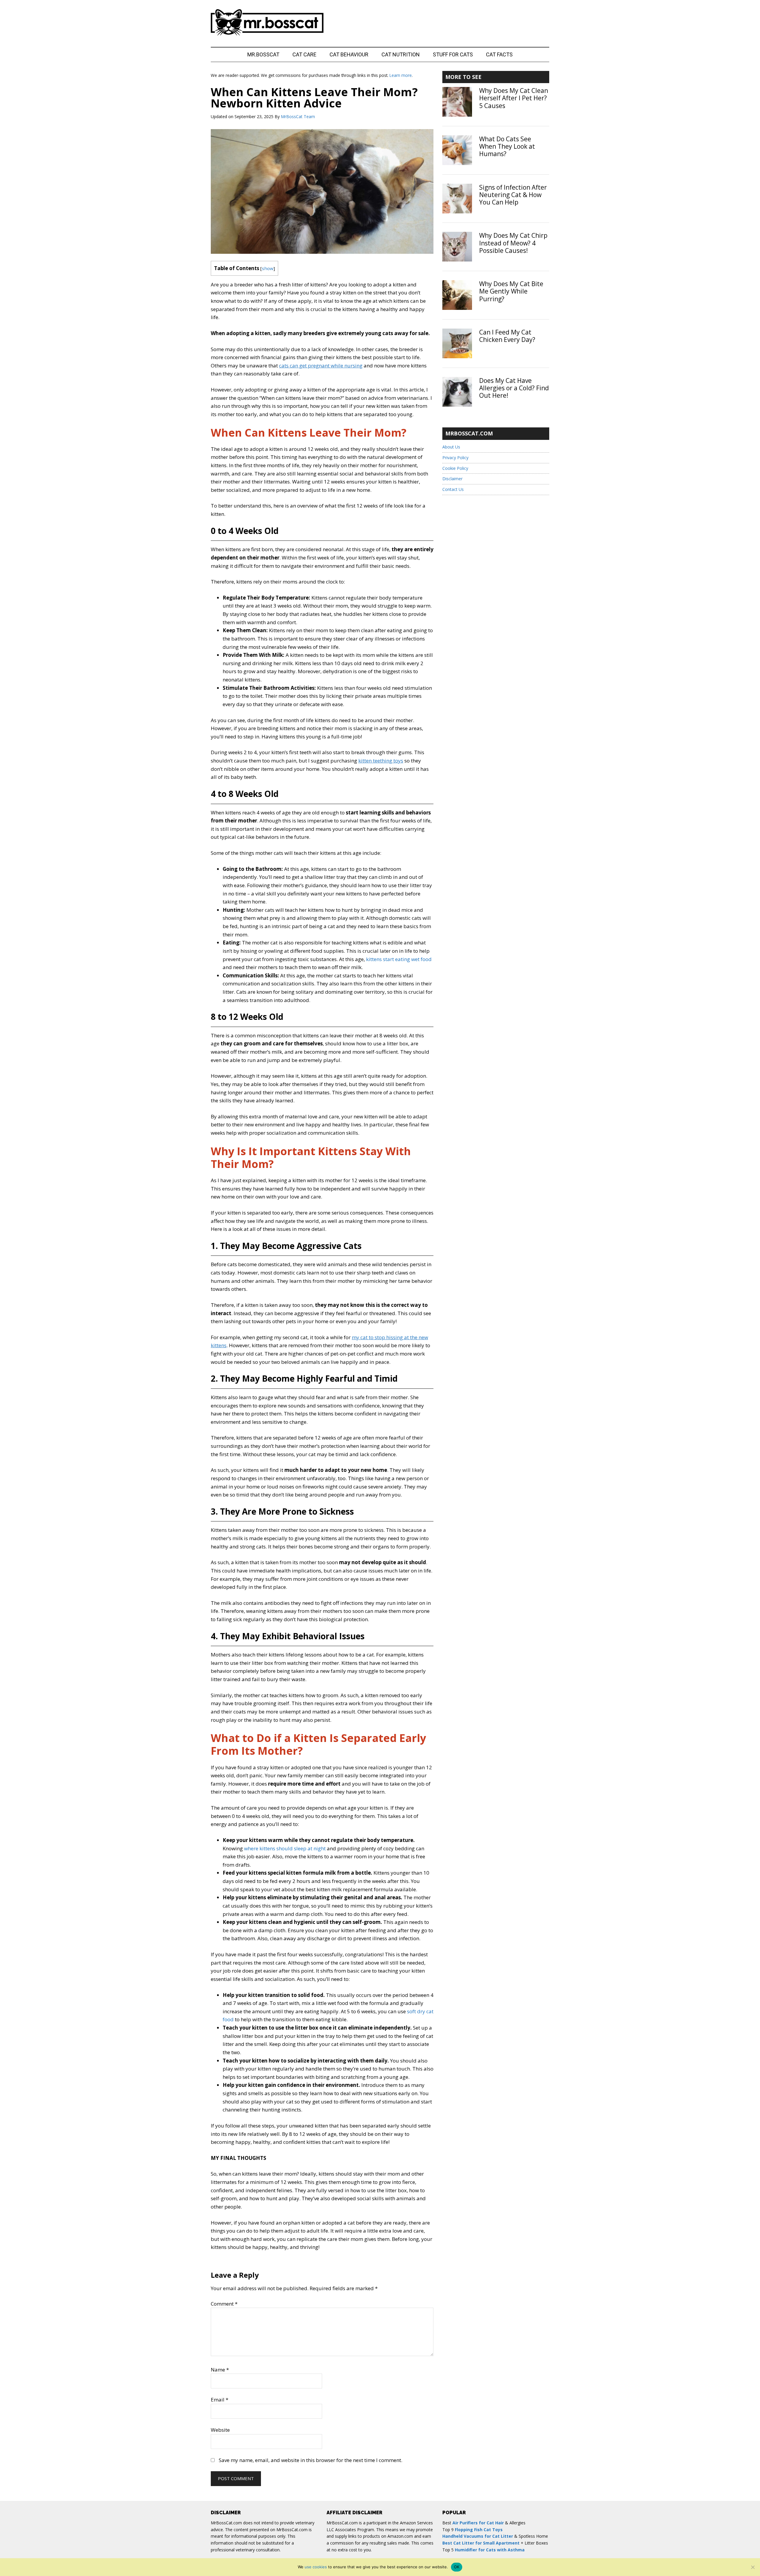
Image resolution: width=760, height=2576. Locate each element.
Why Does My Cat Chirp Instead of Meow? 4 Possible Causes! (513, 243)
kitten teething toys (381, 761)
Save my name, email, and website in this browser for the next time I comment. (311, 2460)
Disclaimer (452, 479)
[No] (753, 2567)
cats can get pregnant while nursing (321, 366)
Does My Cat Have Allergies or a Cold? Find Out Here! (514, 388)
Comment (224, 2304)
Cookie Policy (455, 468)
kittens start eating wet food (399, 959)
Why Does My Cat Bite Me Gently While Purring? (511, 291)
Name (220, 2370)
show (268, 268)
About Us (451, 447)
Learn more (401, 75)
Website (220, 2430)
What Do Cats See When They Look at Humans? (507, 146)
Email (220, 2400)
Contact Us (453, 489)
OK (457, 2567)
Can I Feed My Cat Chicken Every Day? (507, 336)
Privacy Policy (455, 458)
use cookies (316, 2567)
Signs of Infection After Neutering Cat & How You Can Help (513, 195)
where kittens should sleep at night (285, 1848)
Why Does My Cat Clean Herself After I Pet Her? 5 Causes (514, 98)
